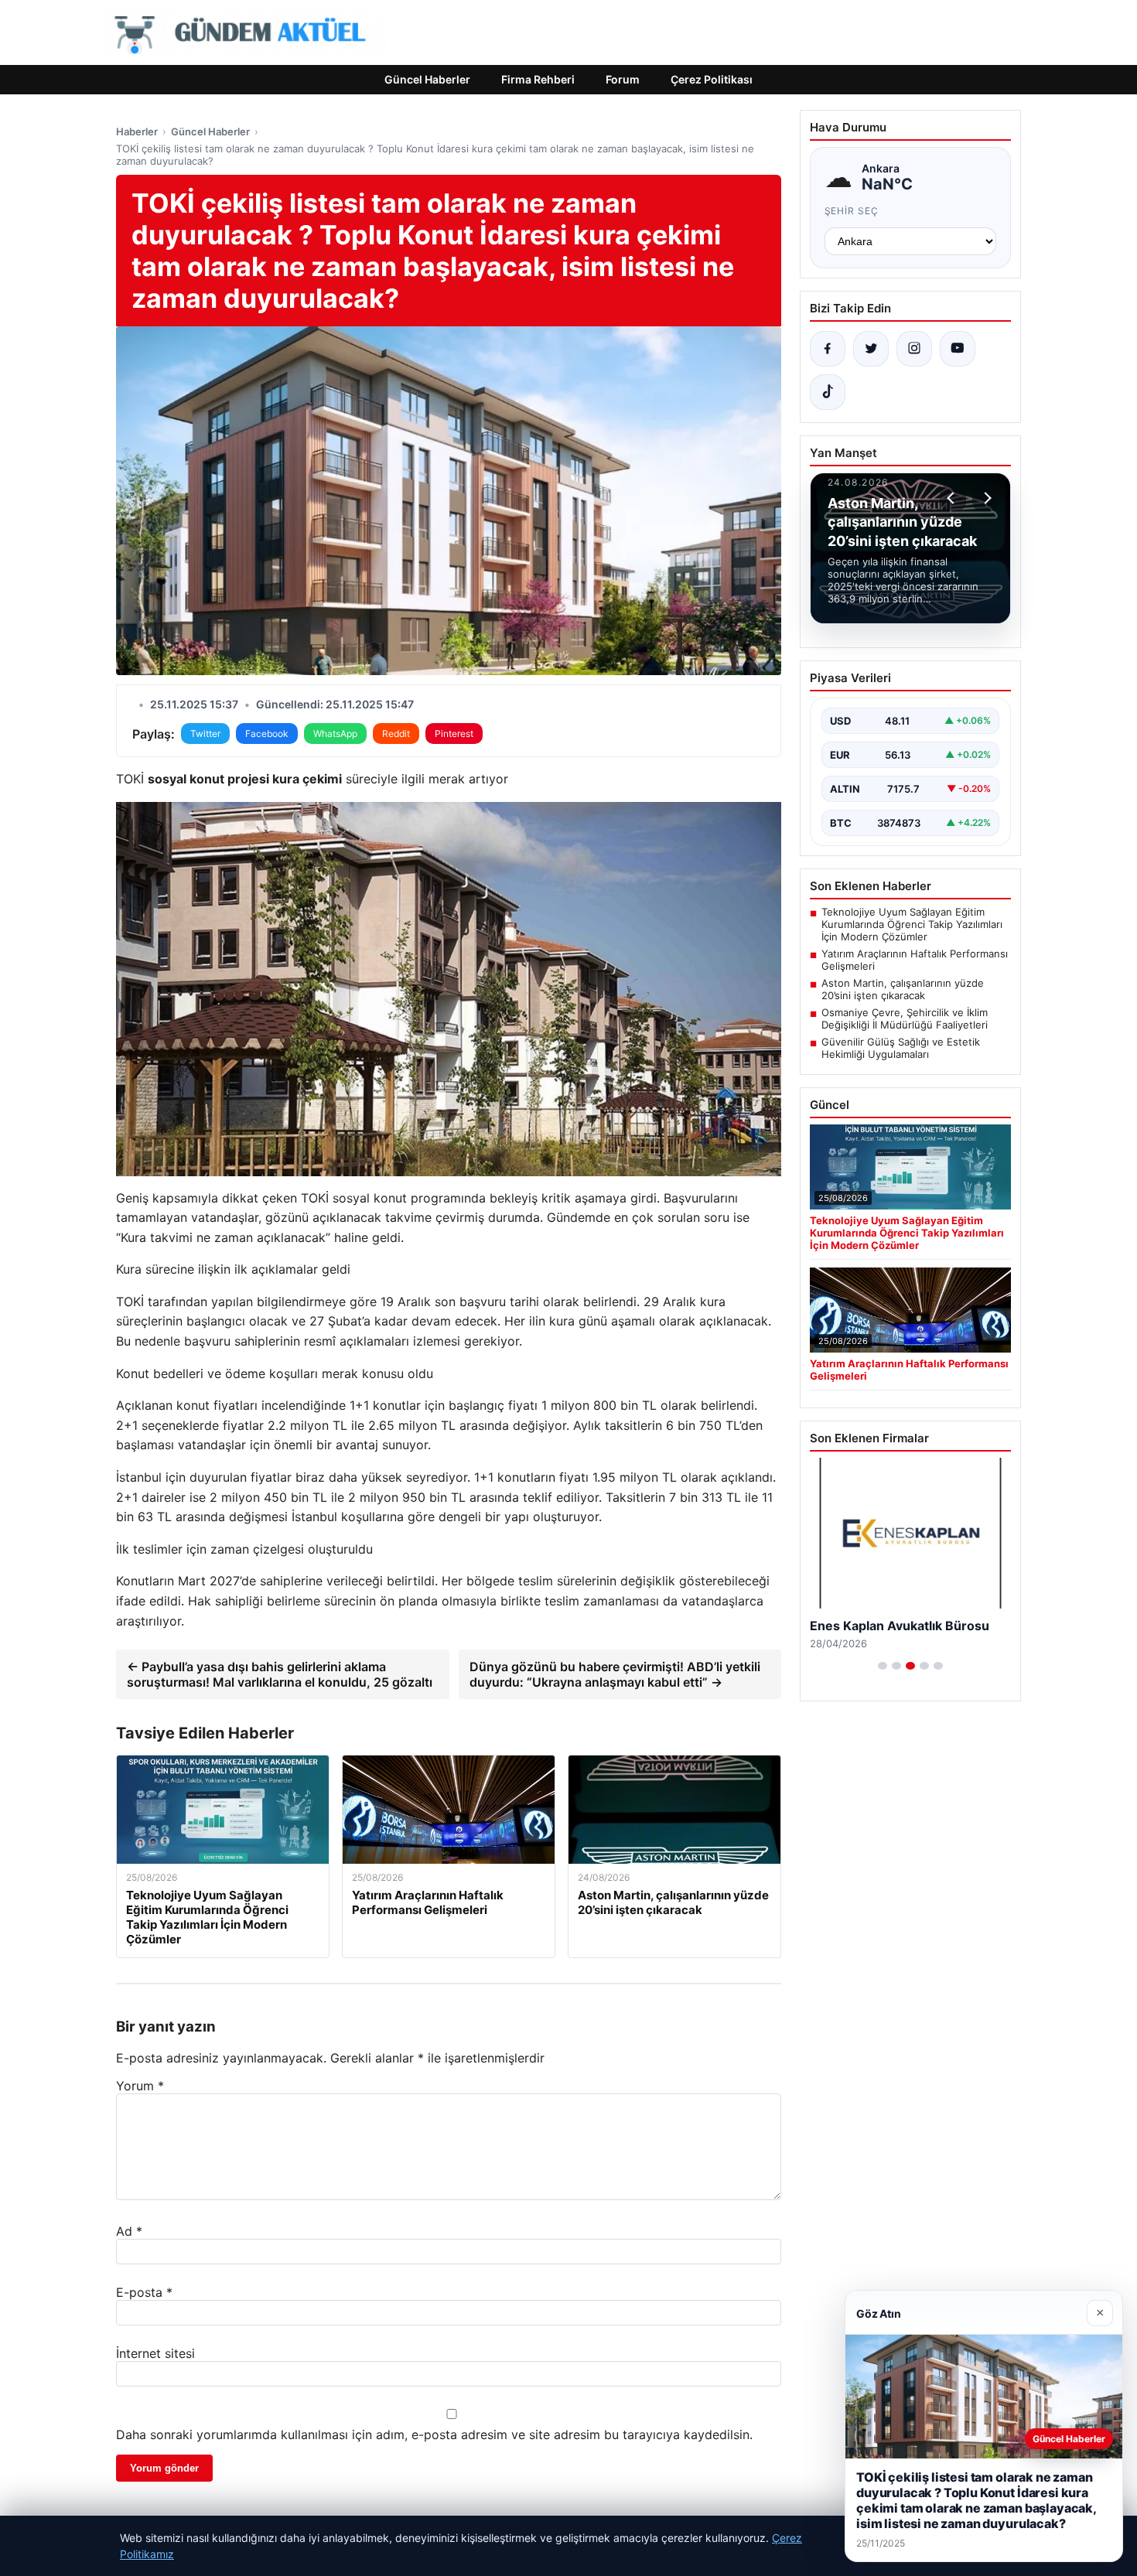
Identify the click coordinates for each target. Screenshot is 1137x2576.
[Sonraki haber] (985, 498)
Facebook (267, 734)
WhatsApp (335, 734)
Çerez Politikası (712, 79)
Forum (623, 79)
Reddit (396, 734)
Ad (129, 2231)
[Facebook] (828, 349)
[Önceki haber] (953, 498)
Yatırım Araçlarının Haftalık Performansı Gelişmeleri (915, 960)
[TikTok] (828, 392)
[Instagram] (914, 349)
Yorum (140, 2086)
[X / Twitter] (871, 349)
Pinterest (454, 734)
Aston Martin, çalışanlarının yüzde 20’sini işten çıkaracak (903, 989)
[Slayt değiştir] (883, 1666)
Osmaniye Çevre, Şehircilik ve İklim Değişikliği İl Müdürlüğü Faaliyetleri (905, 1018)
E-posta (144, 2292)
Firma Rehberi (538, 79)
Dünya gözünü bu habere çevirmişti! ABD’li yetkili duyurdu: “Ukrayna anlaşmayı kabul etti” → (615, 1674)
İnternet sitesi (155, 2353)
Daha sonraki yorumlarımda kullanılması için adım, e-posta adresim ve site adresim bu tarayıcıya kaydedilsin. (434, 2434)
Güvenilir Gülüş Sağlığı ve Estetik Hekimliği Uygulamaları (901, 1048)
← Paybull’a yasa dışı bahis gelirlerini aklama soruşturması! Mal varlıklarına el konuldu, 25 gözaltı (280, 1674)
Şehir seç (852, 211)
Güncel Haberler (427, 79)
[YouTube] (958, 349)
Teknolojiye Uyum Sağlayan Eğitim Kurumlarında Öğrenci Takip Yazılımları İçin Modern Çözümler (912, 924)
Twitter (205, 734)
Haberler (137, 131)
